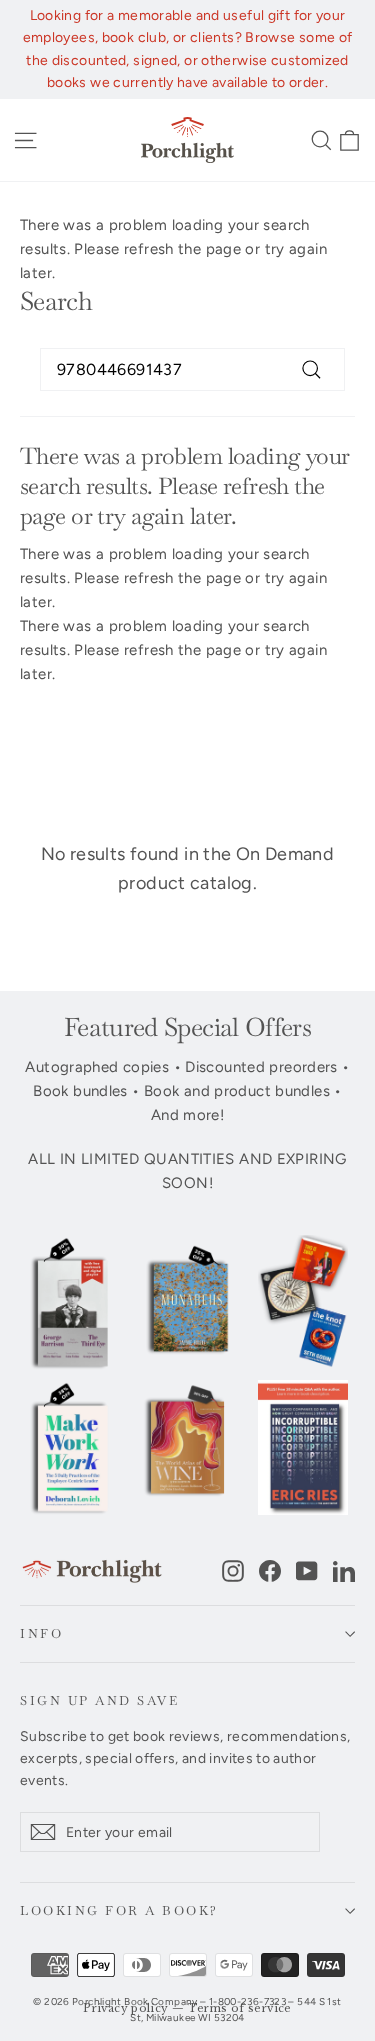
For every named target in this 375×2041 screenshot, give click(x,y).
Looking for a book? (119, 1910)
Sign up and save (99, 1700)
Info (41, 1633)
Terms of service (240, 2008)
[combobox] (192, 370)
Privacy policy (125, 2008)
